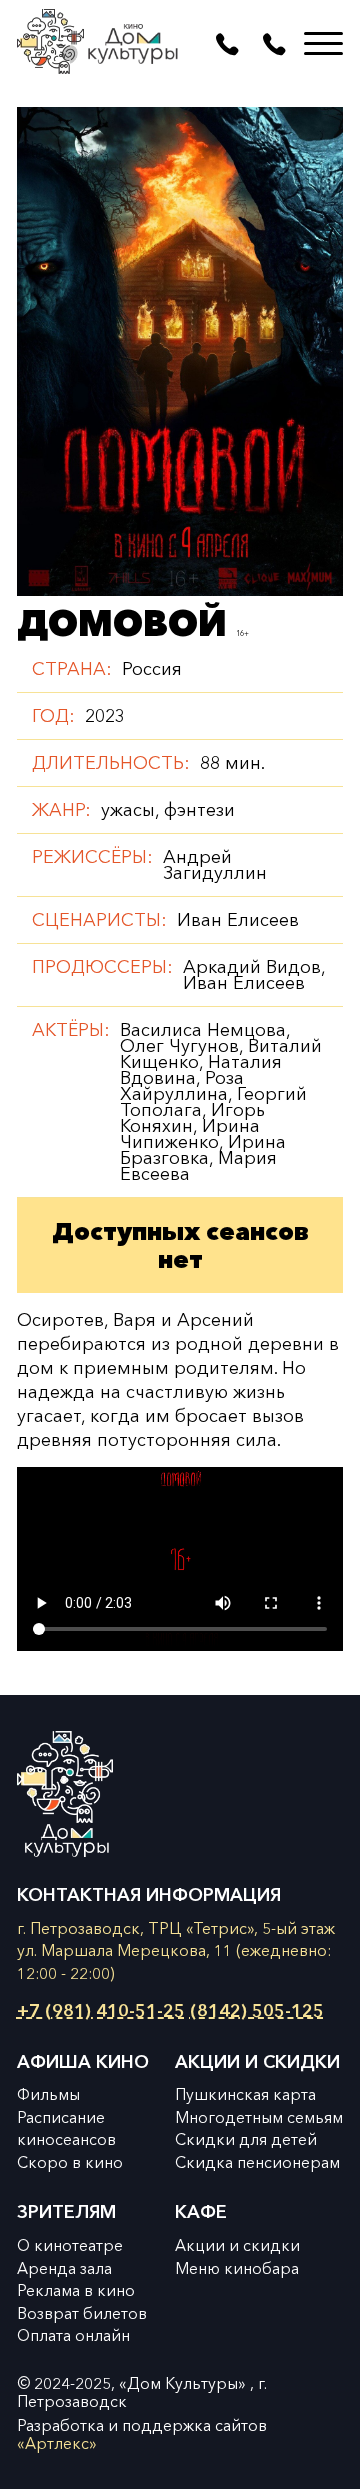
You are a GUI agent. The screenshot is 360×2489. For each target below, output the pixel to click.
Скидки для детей (246, 2139)
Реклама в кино (76, 2290)
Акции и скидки (237, 2245)
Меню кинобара (237, 2268)
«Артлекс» (57, 2444)
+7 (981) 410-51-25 (101, 2011)
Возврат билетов (82, 2313)
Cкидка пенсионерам (257, 2162)
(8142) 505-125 (257, 2011)
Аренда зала (64, 2268)
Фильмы (48, 2094)
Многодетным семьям (259, 2117)
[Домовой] (180, 351)
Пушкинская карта (245, 2094)
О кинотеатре (70, 2245)
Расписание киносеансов (66, 2129)
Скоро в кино (70, 2162)
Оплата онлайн (73, 2335)
